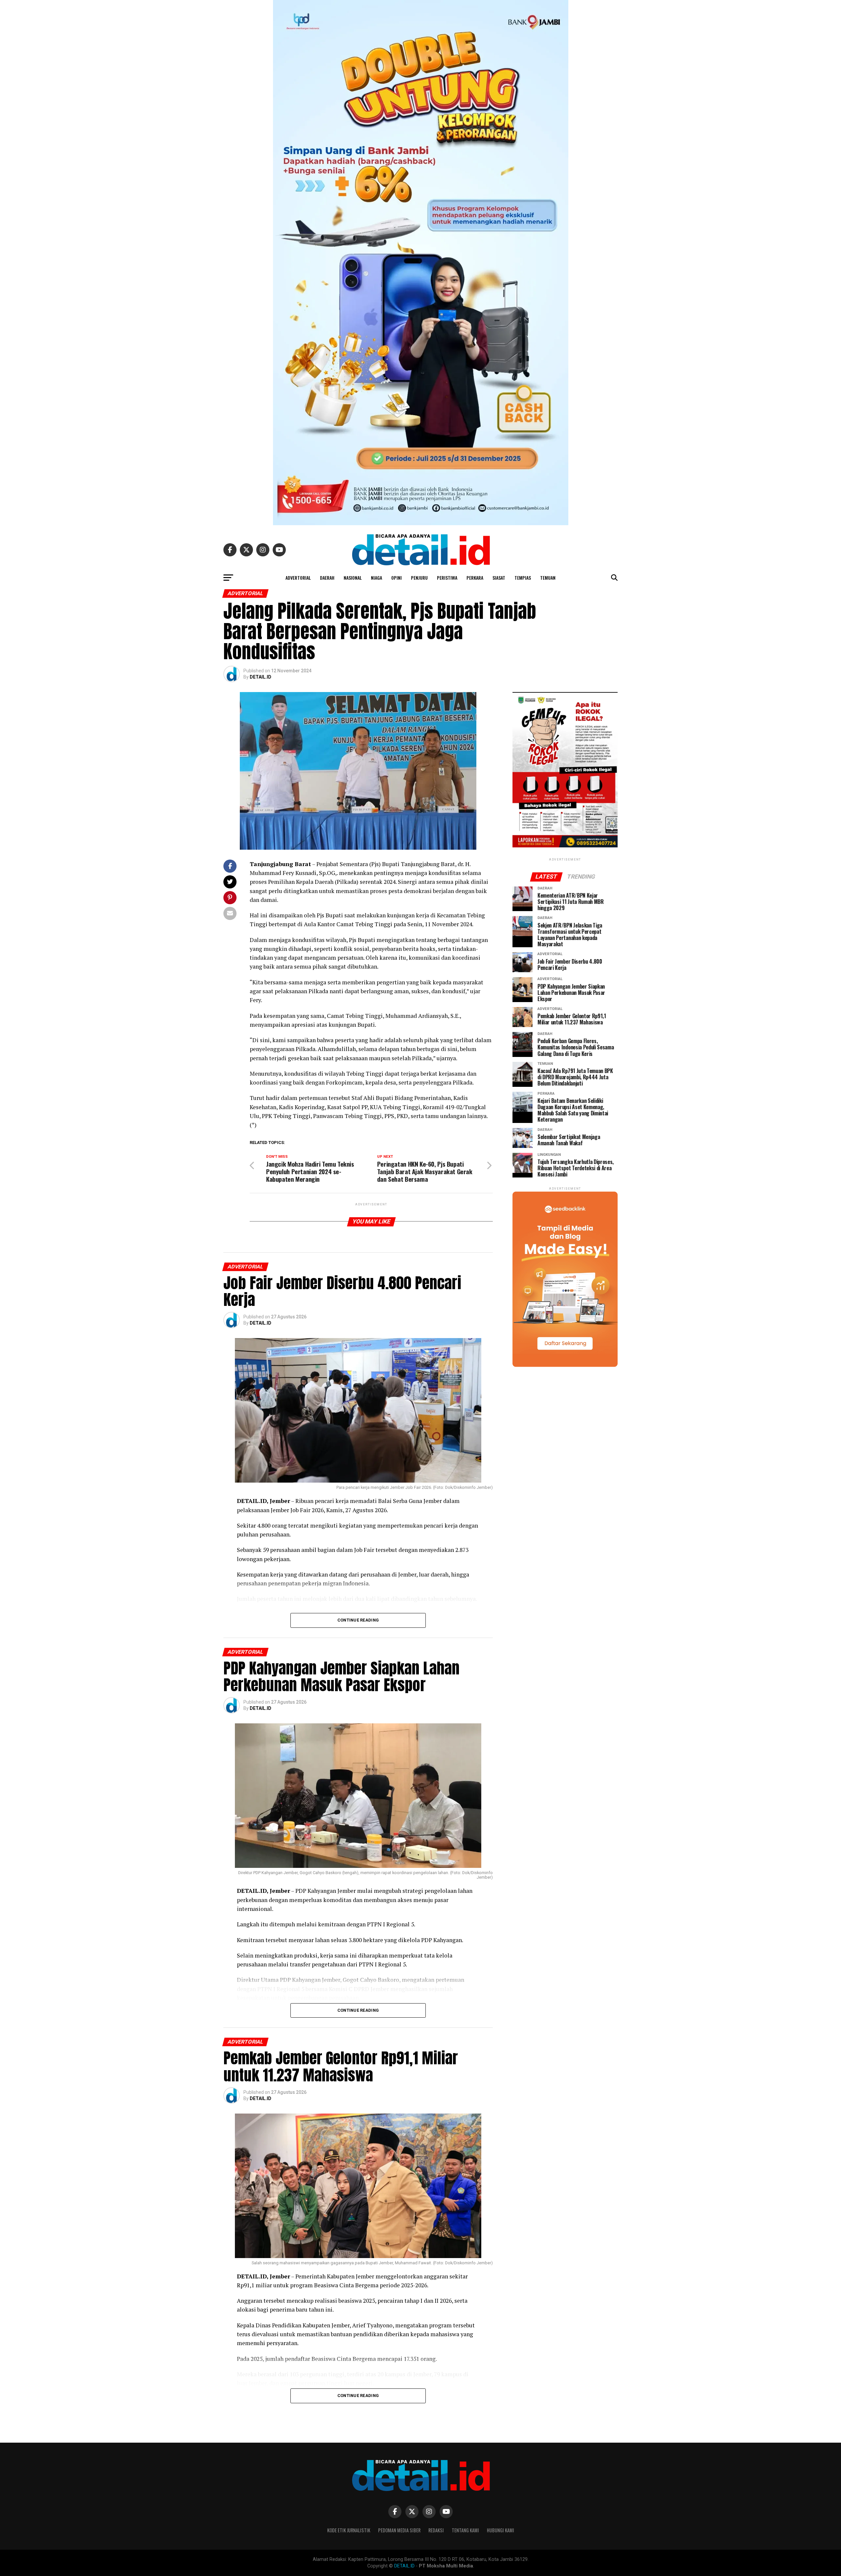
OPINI (397, 578)
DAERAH (327, 578)
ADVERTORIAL (298, 578)
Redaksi (436, 2530)
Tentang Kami (465, 2530)
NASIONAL (353, 578)
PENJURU (419, 578)
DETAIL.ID (261, 677)
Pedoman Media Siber (399, 2530)
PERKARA (475, 578)
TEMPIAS (523, 578)
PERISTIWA (447, 578)
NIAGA (376, 578)
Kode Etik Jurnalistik (349, 2530)
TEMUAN (548, 578)
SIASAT (499, 578)
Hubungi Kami (500, 2530)
